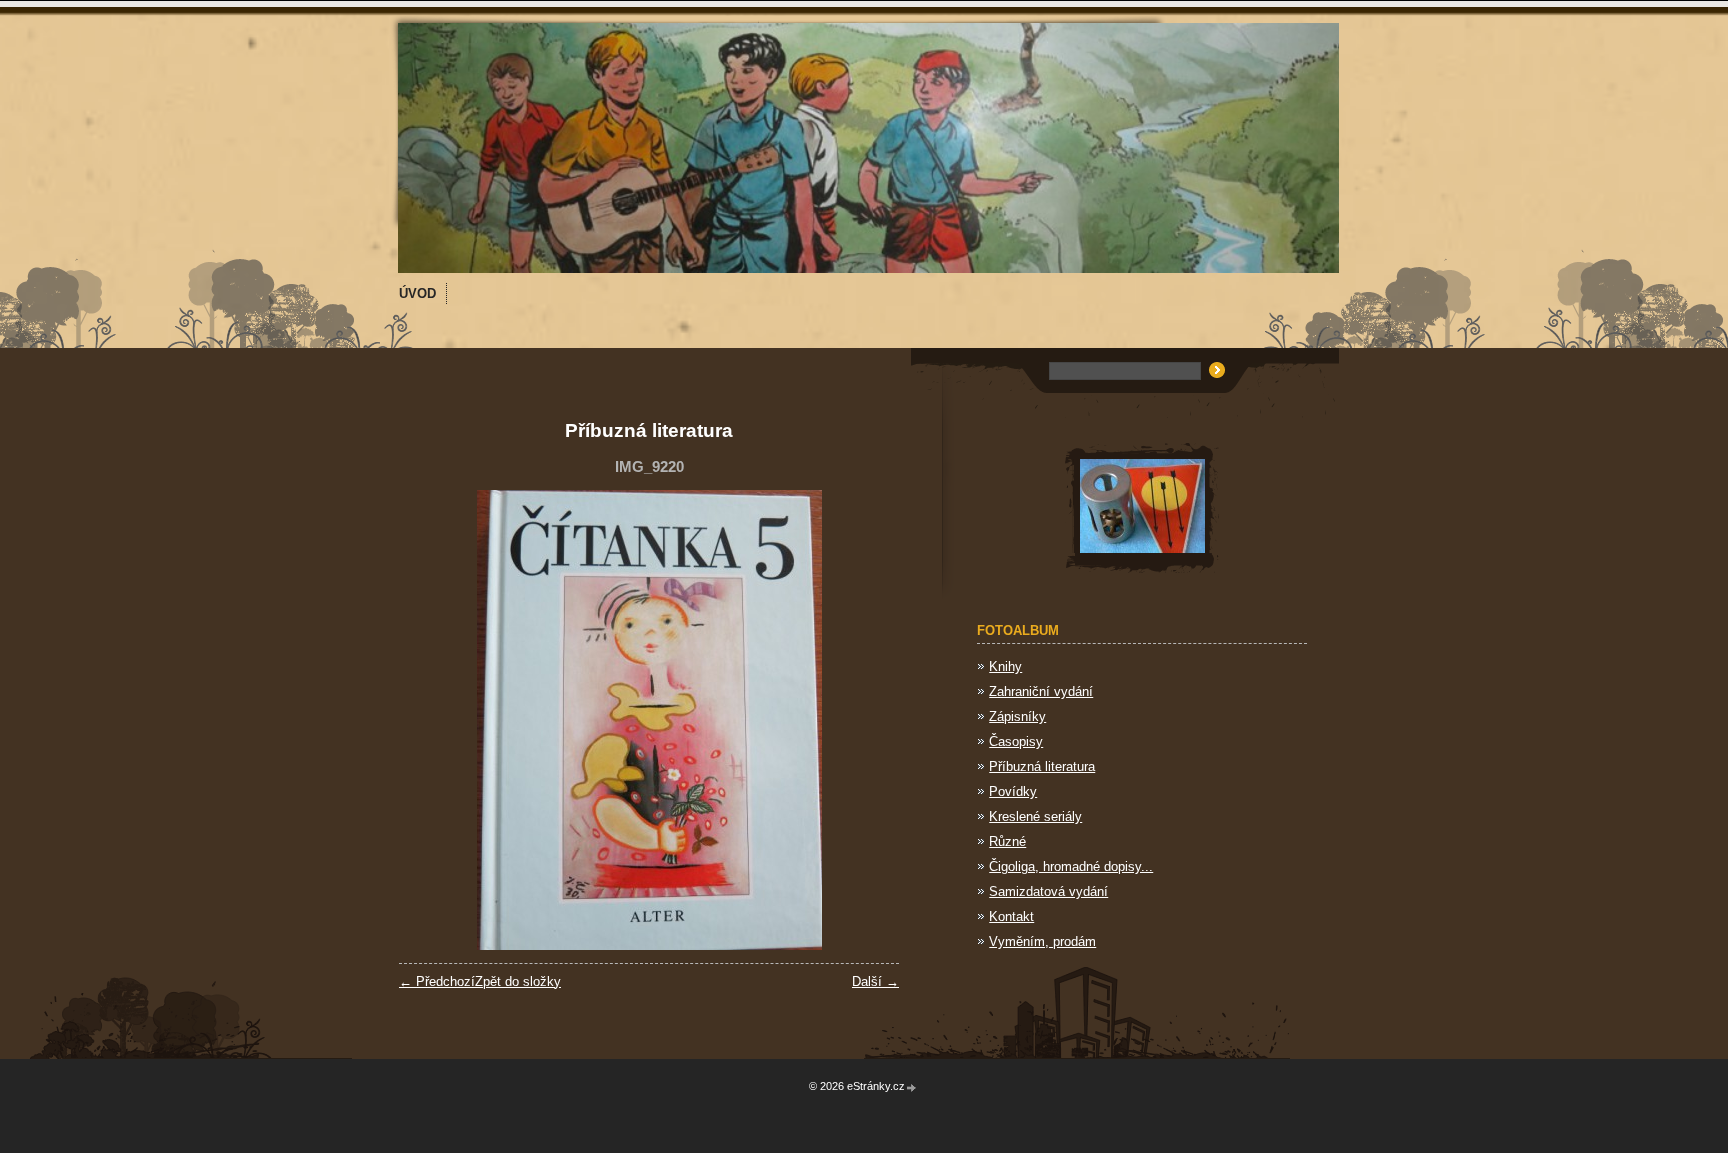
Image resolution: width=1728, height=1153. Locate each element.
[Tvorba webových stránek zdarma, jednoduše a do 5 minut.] (912, 1087)
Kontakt (1011, 916)
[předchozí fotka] (431, 720)
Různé (1007, 841)
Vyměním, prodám (1042, 941)
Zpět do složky (518, 981)
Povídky (1013, 791)
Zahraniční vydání (1041, 691)
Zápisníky (1017, 716)
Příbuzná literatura (1042, 766)
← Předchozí (437, 981)
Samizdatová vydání (1048, 891)
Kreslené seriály (1035, 816)
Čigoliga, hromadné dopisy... (1071, 866)
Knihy (1005, 666)
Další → (875, 981)
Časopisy (1016, 741)
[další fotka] (866, 720)
